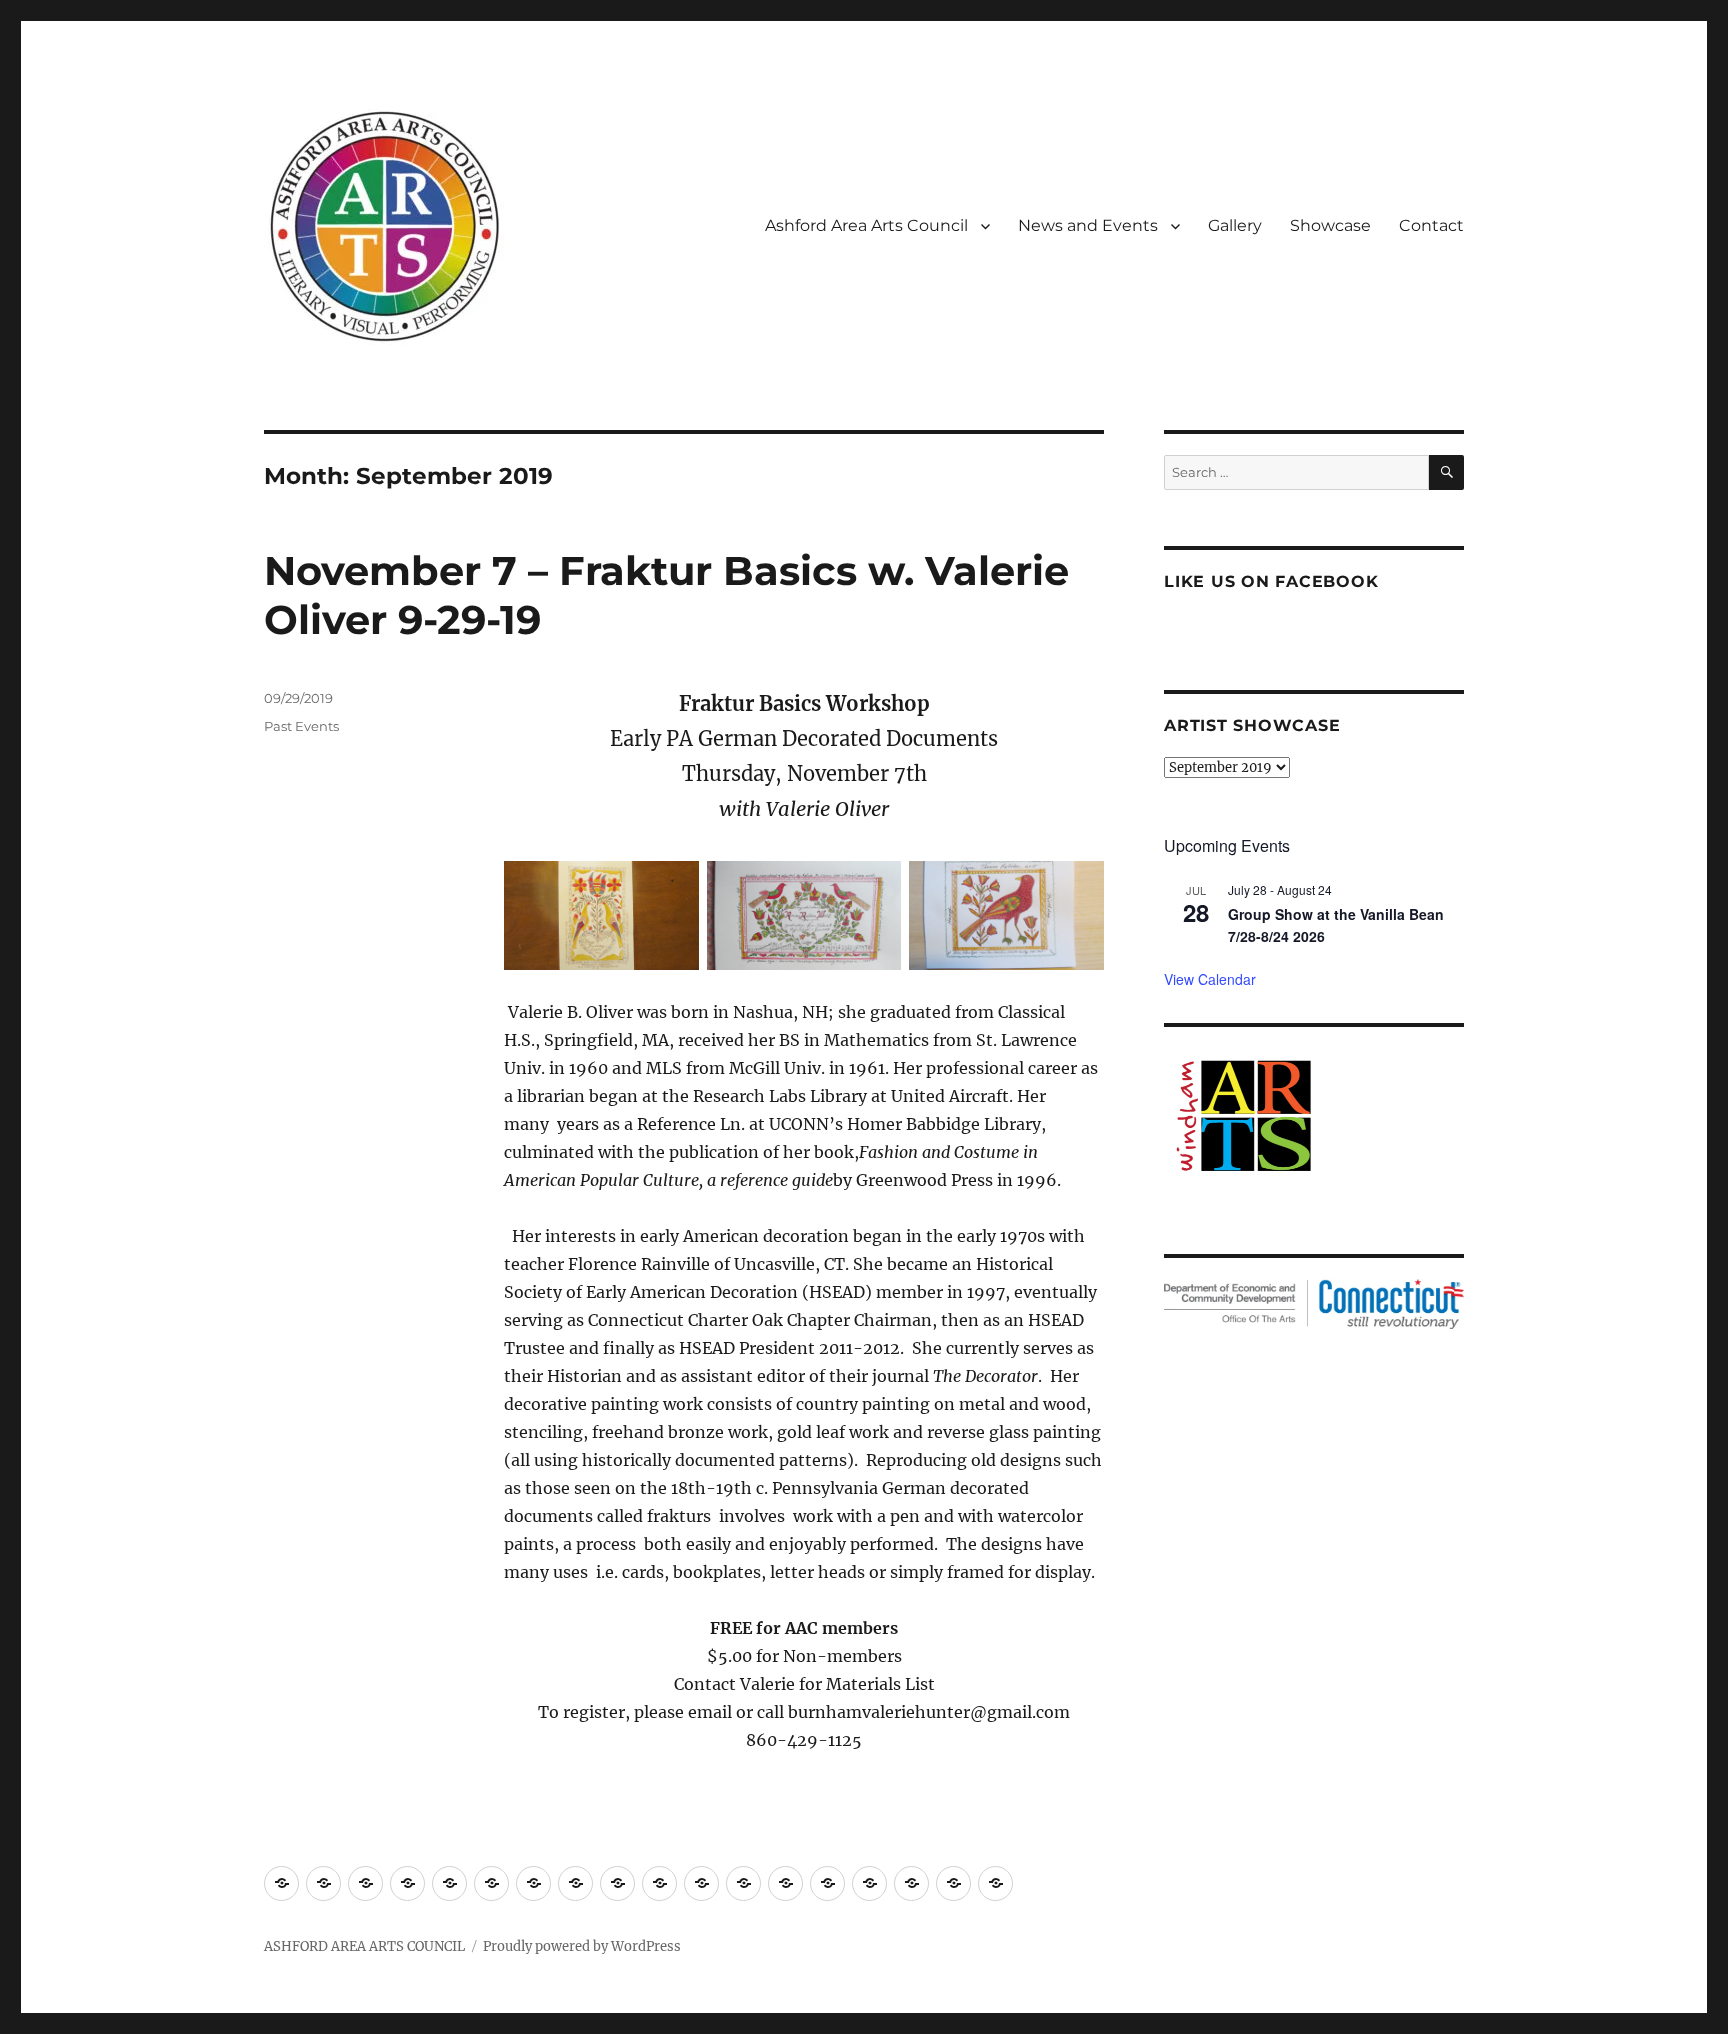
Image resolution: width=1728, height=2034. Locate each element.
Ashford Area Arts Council (866, 225)
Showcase (1330, 225)
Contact (1431, 225)
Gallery (1235, 225)
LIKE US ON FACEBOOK (1271, 581)
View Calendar (1210, 979)
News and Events (1088, 225)
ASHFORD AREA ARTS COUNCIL (364, 1946)
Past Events (301, 726)
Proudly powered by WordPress (582, 1946)
